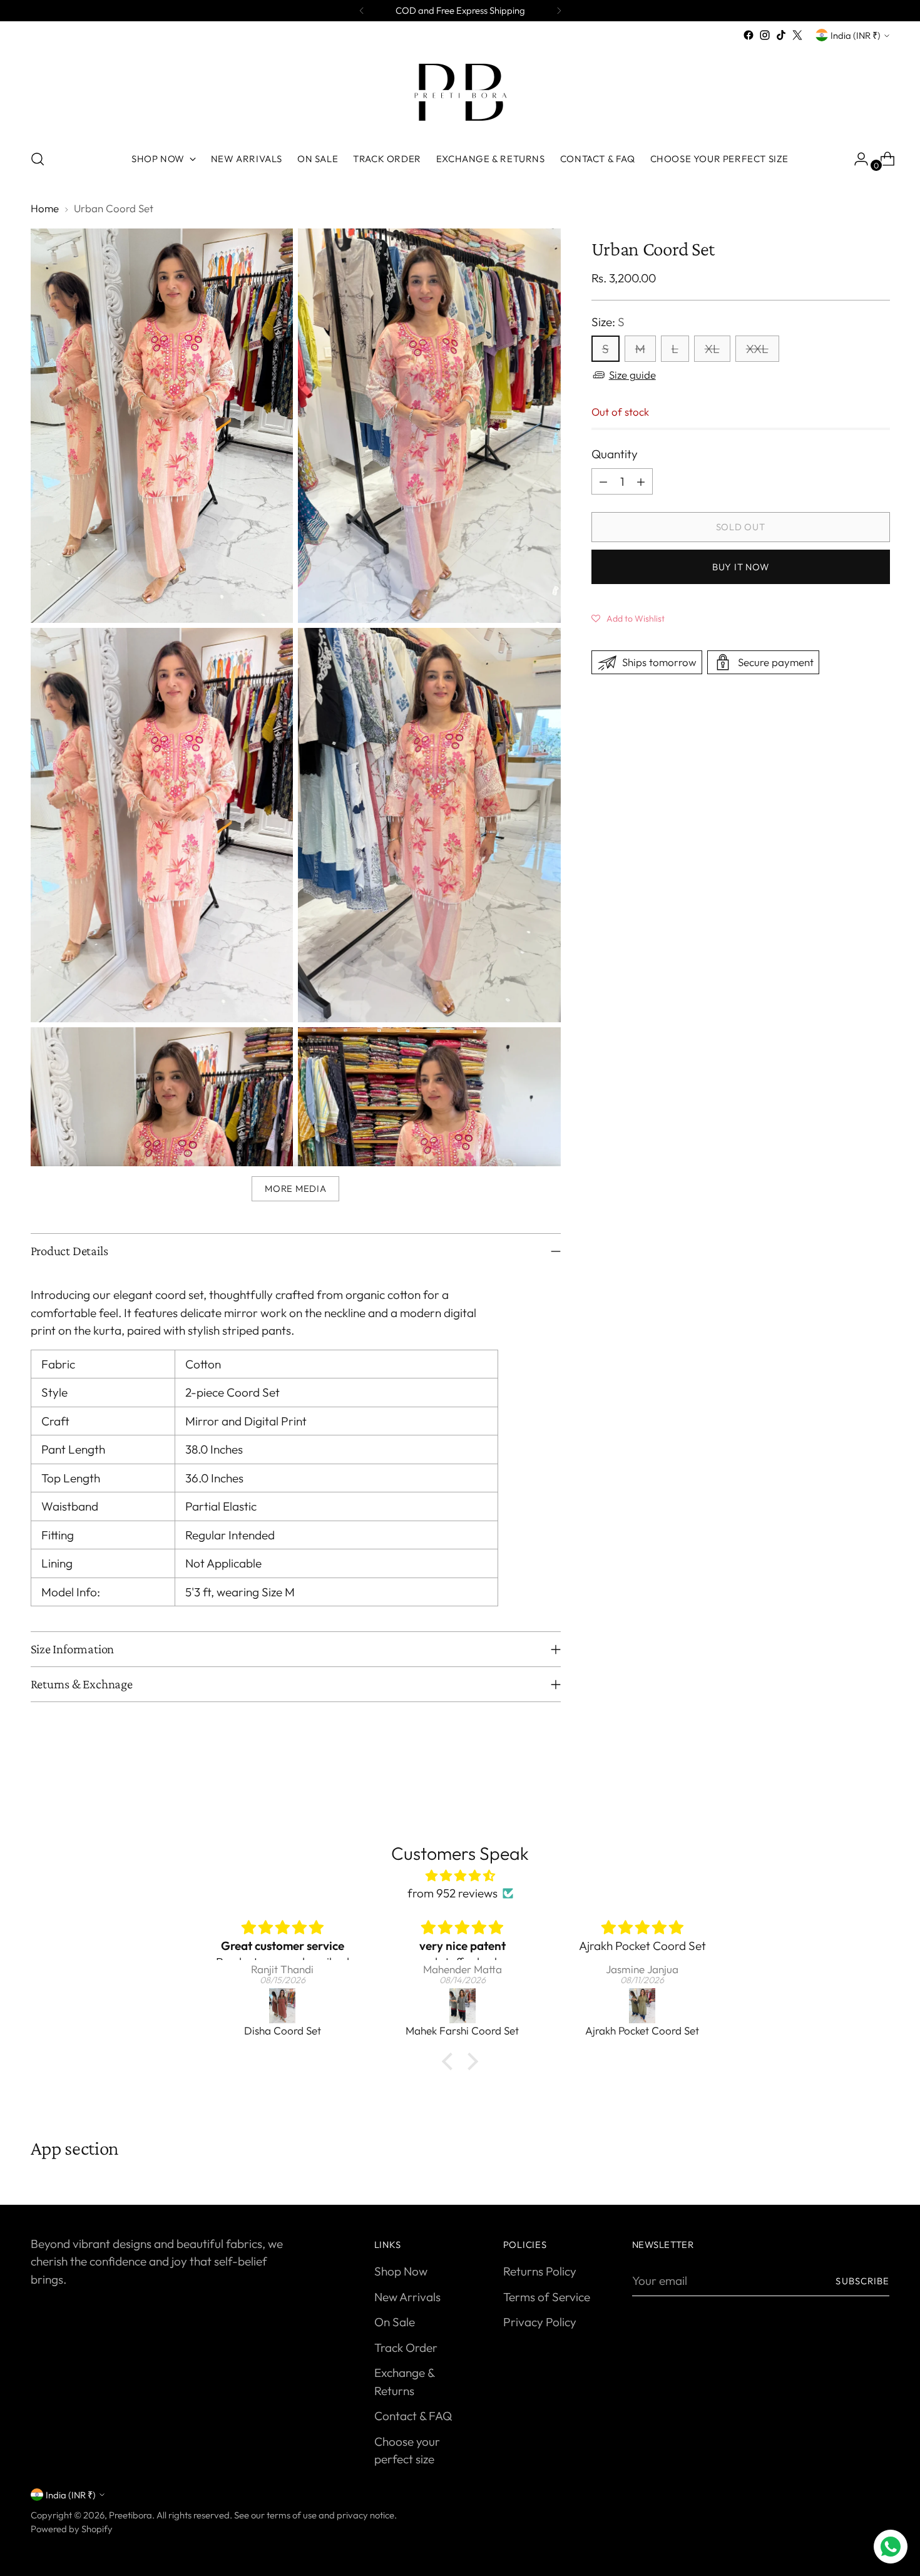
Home (45, 208)
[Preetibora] (460, 91)
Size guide (632, 375)
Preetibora (130, 2515)
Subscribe (862, 2281)
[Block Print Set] (643, 2006)
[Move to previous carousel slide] (851, 1787)
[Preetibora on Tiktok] (781, 35)
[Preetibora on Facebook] (749, 35)
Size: (608, 322)
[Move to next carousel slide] (879, 1786)
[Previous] (362, 11)
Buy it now (740, 567)
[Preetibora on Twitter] (797, 35)
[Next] (559, 11)
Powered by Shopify (72, 2529)
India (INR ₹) (856, 35)
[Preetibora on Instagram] (765, 35)
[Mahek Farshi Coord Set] (283, 2006)
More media (295, 1188)
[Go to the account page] (856, 159)
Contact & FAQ (413, 2416)
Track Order (406, 2348)
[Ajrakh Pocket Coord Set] (463, 2006)
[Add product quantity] (641, 481)
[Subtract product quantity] (603, 481)
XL (712, 349)
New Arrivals (407, 2297)
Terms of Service (547, 2297)
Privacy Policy (540, 2322)
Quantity (615, 454)
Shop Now (401, 2271)
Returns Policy (540, 2271)
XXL (757, 349)
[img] (460, 1876)
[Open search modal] (38, 159)
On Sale (395, 2322)
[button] (628, 617)
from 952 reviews (452, 1893)
